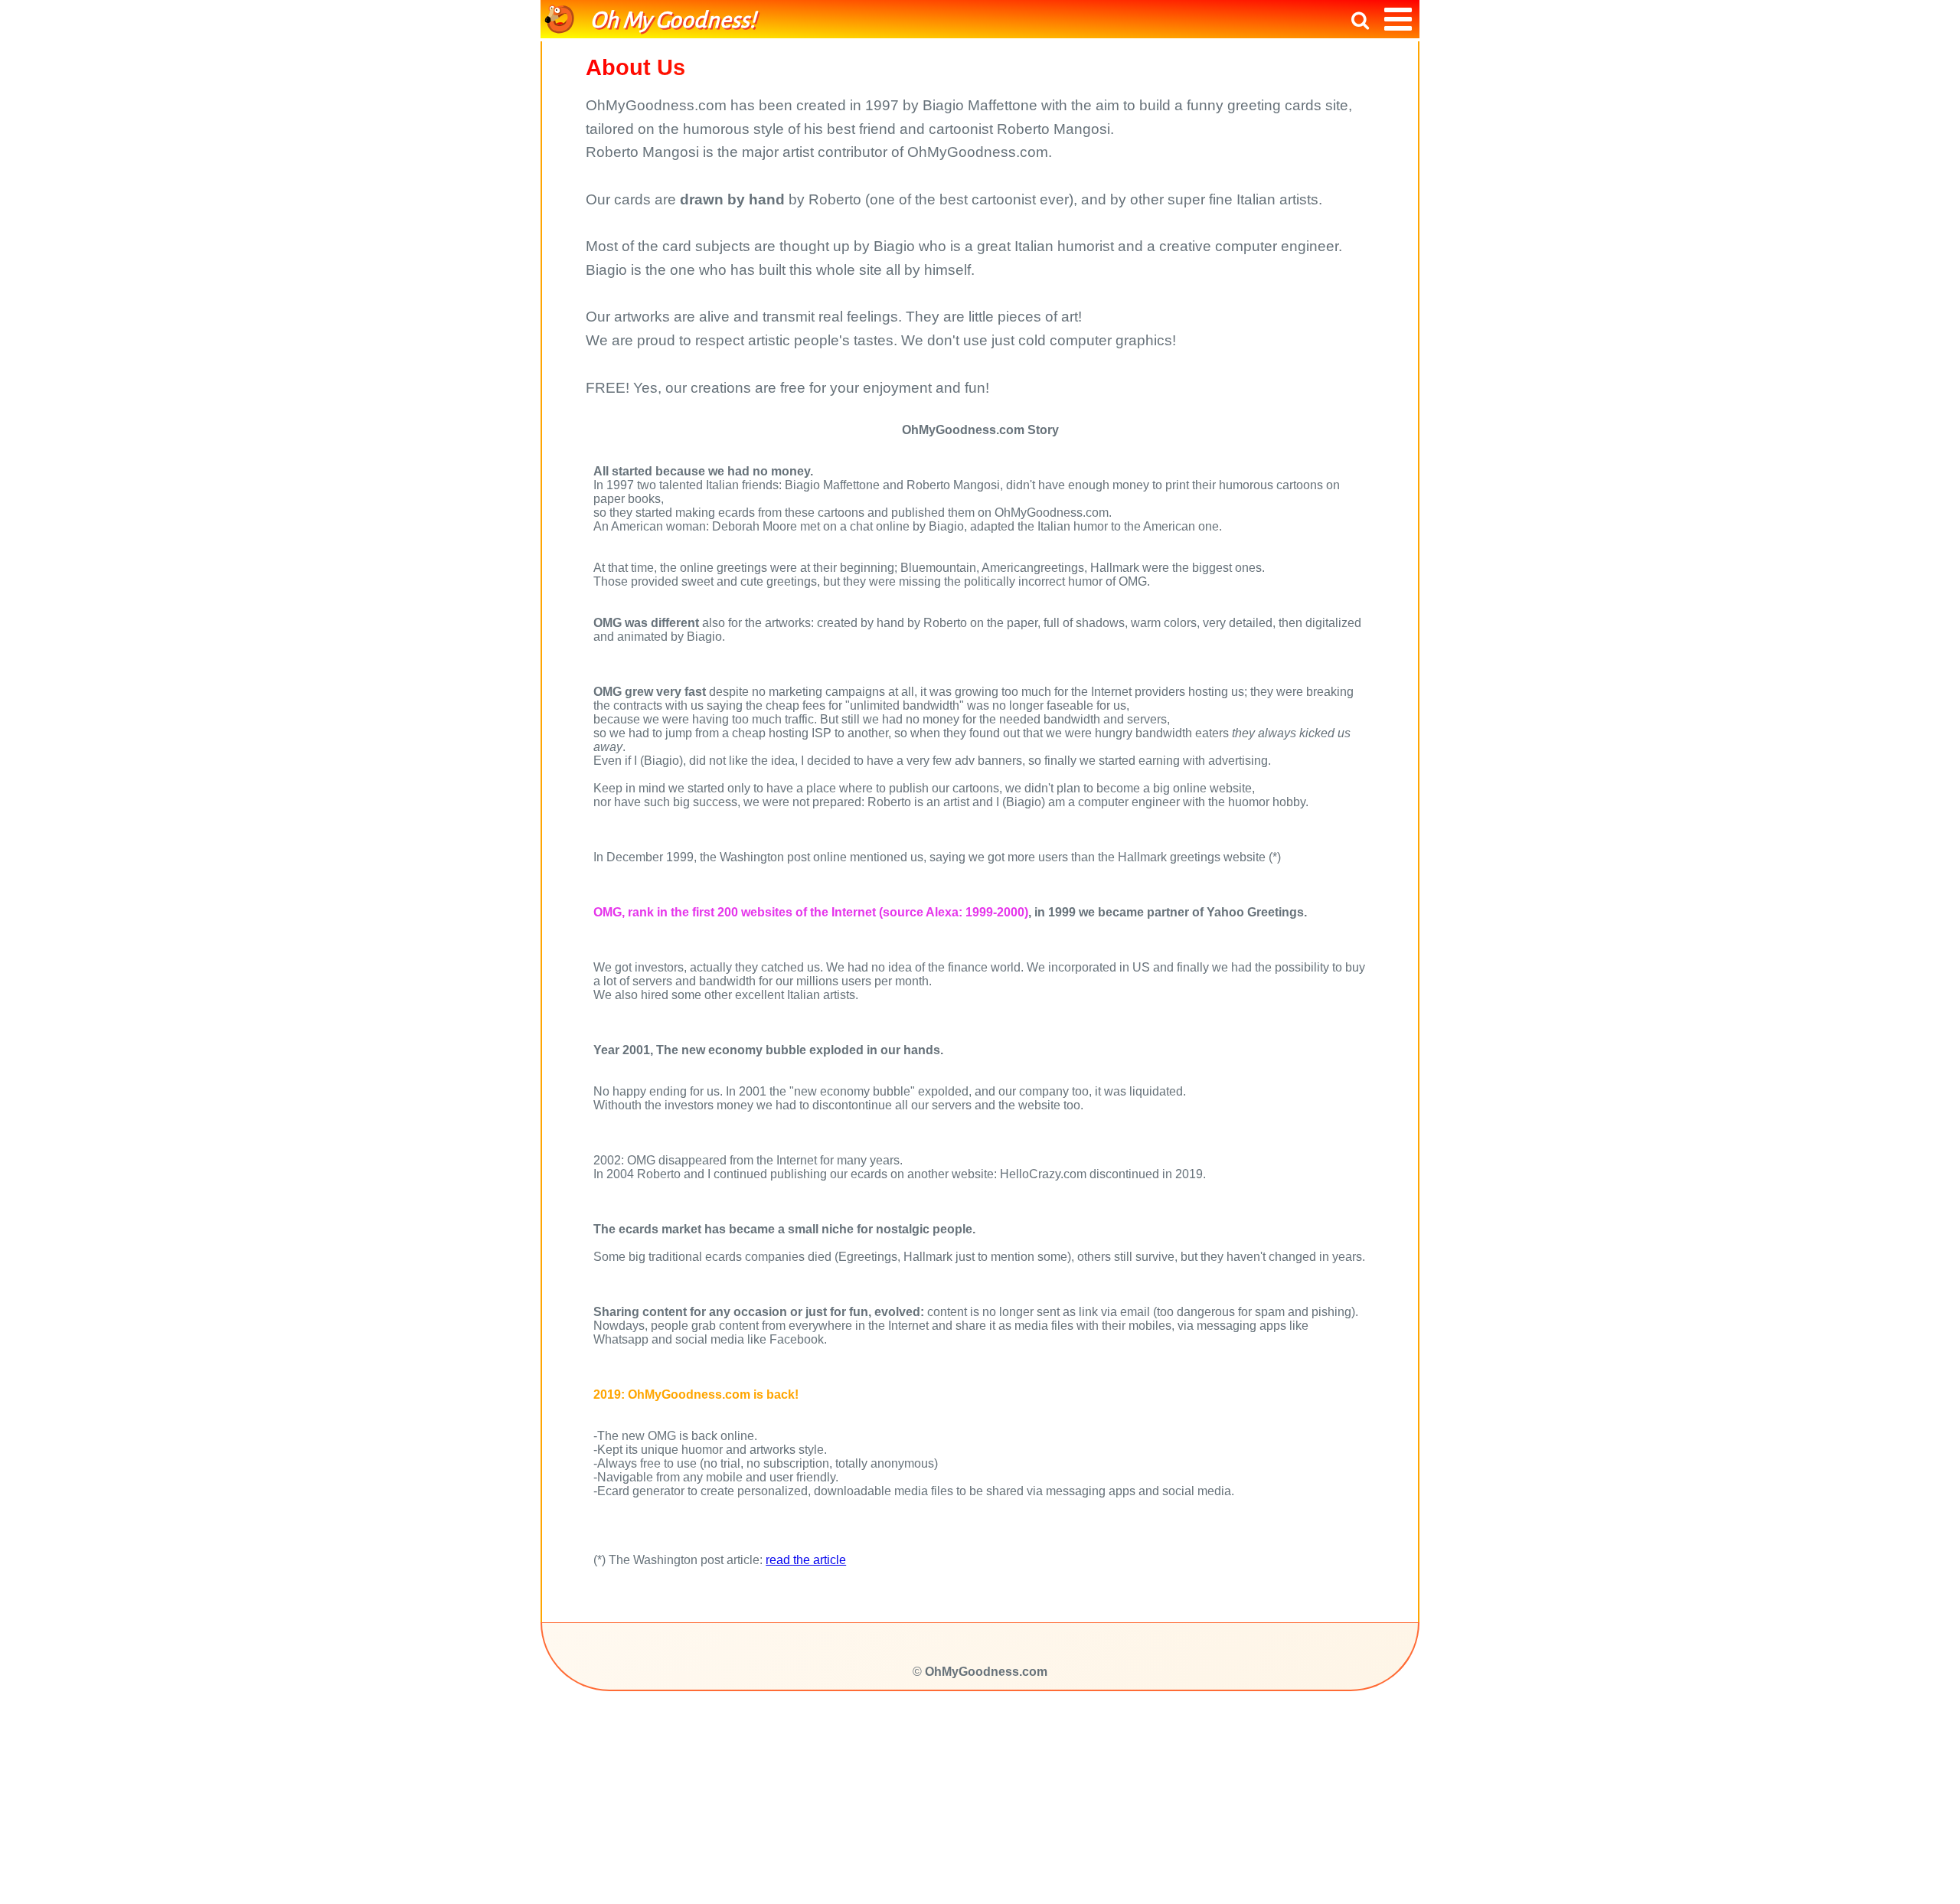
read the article (806, 1560)
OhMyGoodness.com (986, 1672)
